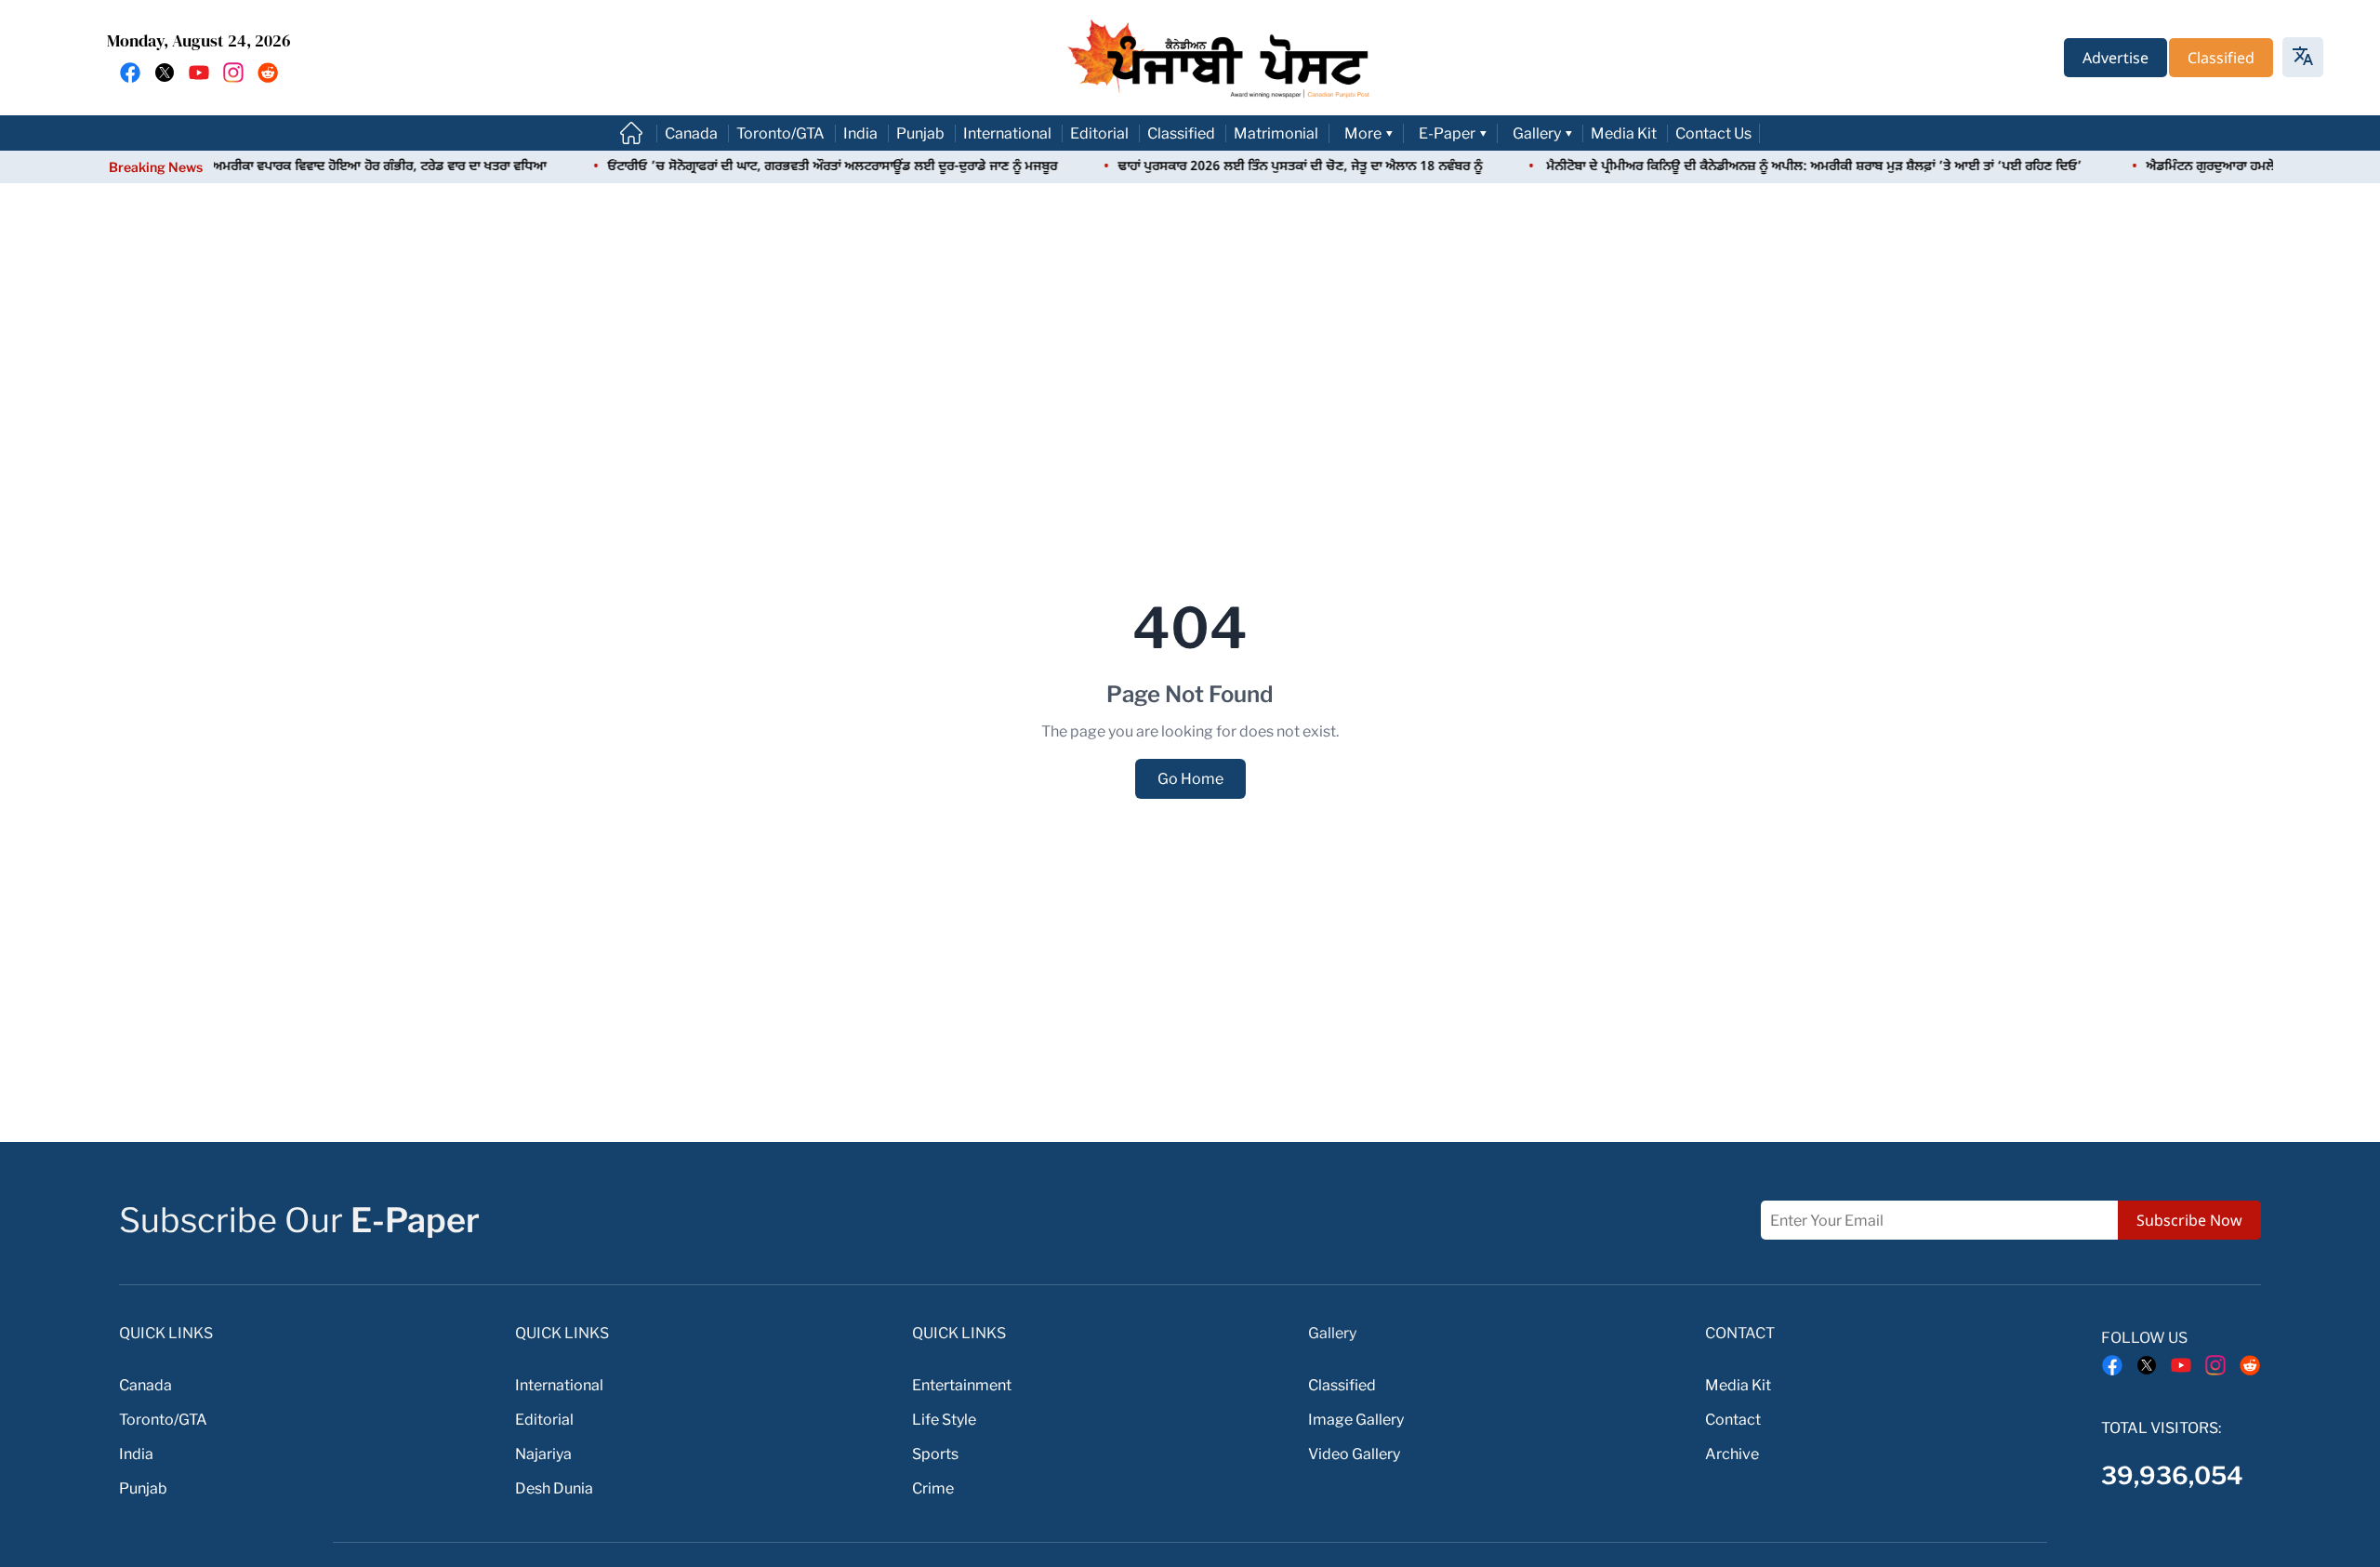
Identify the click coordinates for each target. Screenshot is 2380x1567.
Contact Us (1713, 133)
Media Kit (1624, 133)
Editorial (1099, 133)
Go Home (1190, 779)
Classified (1181, 133)
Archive (1732, 1454)
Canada (691, 133)
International (1007, 133)
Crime (933, 1488)
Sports (935, 1454)
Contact (1733, 1420)
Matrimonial (1276, 133)
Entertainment (962, 1385)
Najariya (543, 1454)
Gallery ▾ (1543, 133)
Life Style (944, 1420)
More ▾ (1369, 133)
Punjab (920, 133)
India (860, 133)
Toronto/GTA (780, 133)
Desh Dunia (554, 1488)
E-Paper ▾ (1454, 133)
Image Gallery (1356, 1420)
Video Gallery (1354, 1454)
